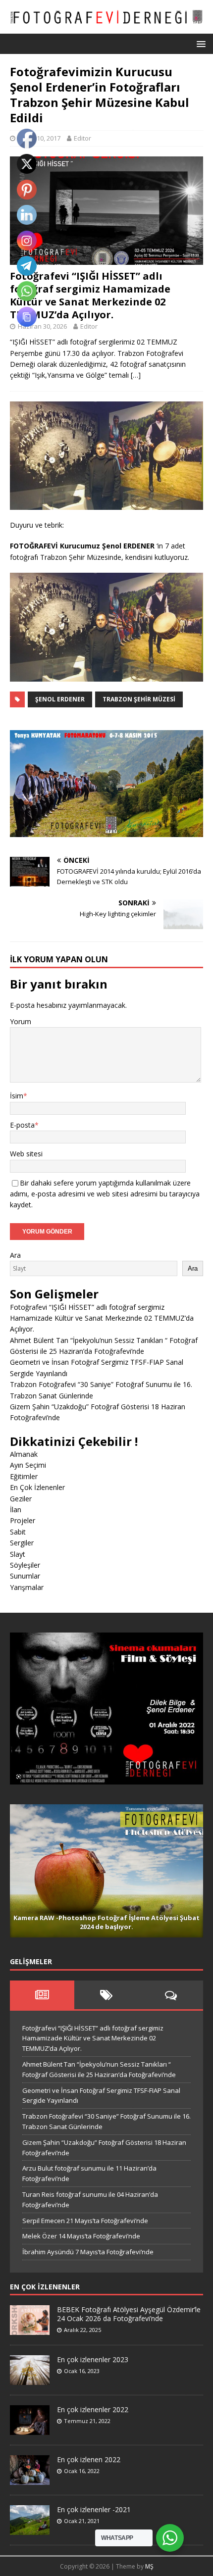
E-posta (22, 1125)
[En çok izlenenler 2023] (30, 2379)
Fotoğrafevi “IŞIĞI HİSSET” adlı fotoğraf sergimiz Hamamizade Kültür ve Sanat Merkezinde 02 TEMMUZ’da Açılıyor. (90, 295)
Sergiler (22, 1543)
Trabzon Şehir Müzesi (139, 699)
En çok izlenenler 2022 (93, 2409)
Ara (15, 1255)
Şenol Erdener (60, 699)
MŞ (149, 2566)
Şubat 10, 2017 (39, 138)
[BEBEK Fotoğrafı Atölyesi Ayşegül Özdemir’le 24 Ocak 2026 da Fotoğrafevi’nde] (30, 2329)
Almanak (24, 1454)
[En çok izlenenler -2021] (30, 2529)
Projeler (23, 1520)
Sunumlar (25, 1576)
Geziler (21, 1499)
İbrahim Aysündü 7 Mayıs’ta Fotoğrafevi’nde (88, 2252)
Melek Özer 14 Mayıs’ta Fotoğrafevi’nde (81, 2236)
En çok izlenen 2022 (89, 2459)
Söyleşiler (25, 1565)
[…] (136, 375)
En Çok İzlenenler (37, 1487)
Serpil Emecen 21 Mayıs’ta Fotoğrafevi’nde (85, 2221)
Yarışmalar (27, 1587)
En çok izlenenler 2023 (93, 2359)
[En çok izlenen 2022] (30, 2479)
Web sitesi (26, 1154)
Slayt (18, 1554)
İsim (17, 1096)
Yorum (21, 1021)
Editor (82, 138)
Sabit (18, 1532)
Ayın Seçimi (28, 1465)
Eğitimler (24, 1476)
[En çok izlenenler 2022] (30, 2429)
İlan (16, 1510)
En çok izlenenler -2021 (94, 2509)
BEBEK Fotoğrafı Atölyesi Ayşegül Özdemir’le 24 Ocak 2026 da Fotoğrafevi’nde (129, 2314)
